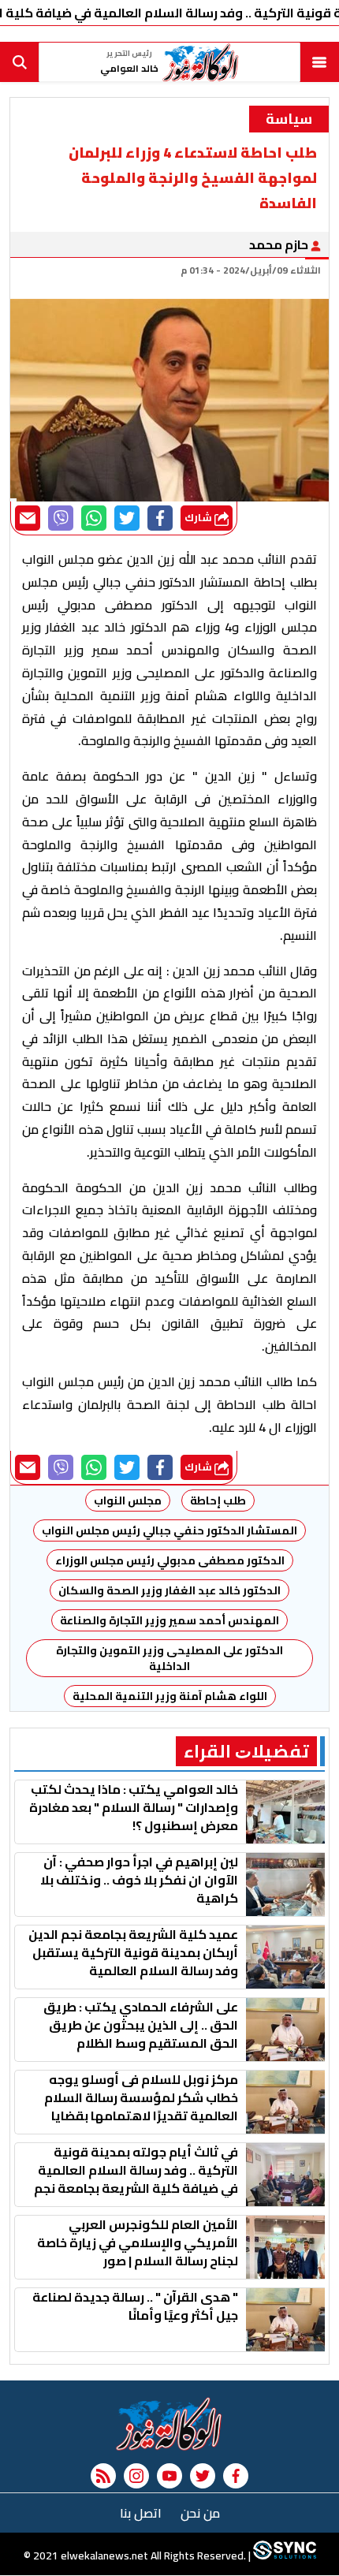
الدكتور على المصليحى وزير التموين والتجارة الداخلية (168, 1658)
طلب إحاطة (218, 1500)
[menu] (319, 62)
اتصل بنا (141, 2513)
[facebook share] (160, 518)
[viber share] (61, 518)
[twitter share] (127, 518)
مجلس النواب (128, 1500)
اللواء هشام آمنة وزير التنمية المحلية (170, 1696)
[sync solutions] (283, 2556)
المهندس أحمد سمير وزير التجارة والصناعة (169, 1620)
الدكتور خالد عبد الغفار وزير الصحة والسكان (169, 1590)
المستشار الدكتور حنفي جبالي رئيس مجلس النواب (169, 1530)
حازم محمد (280, 244)
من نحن (200, 2513)
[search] (20, 62)
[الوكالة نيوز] (169, 2424)
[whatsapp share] (94, 518)
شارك (199, 518)
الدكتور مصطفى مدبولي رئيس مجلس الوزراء (170, 1560)
